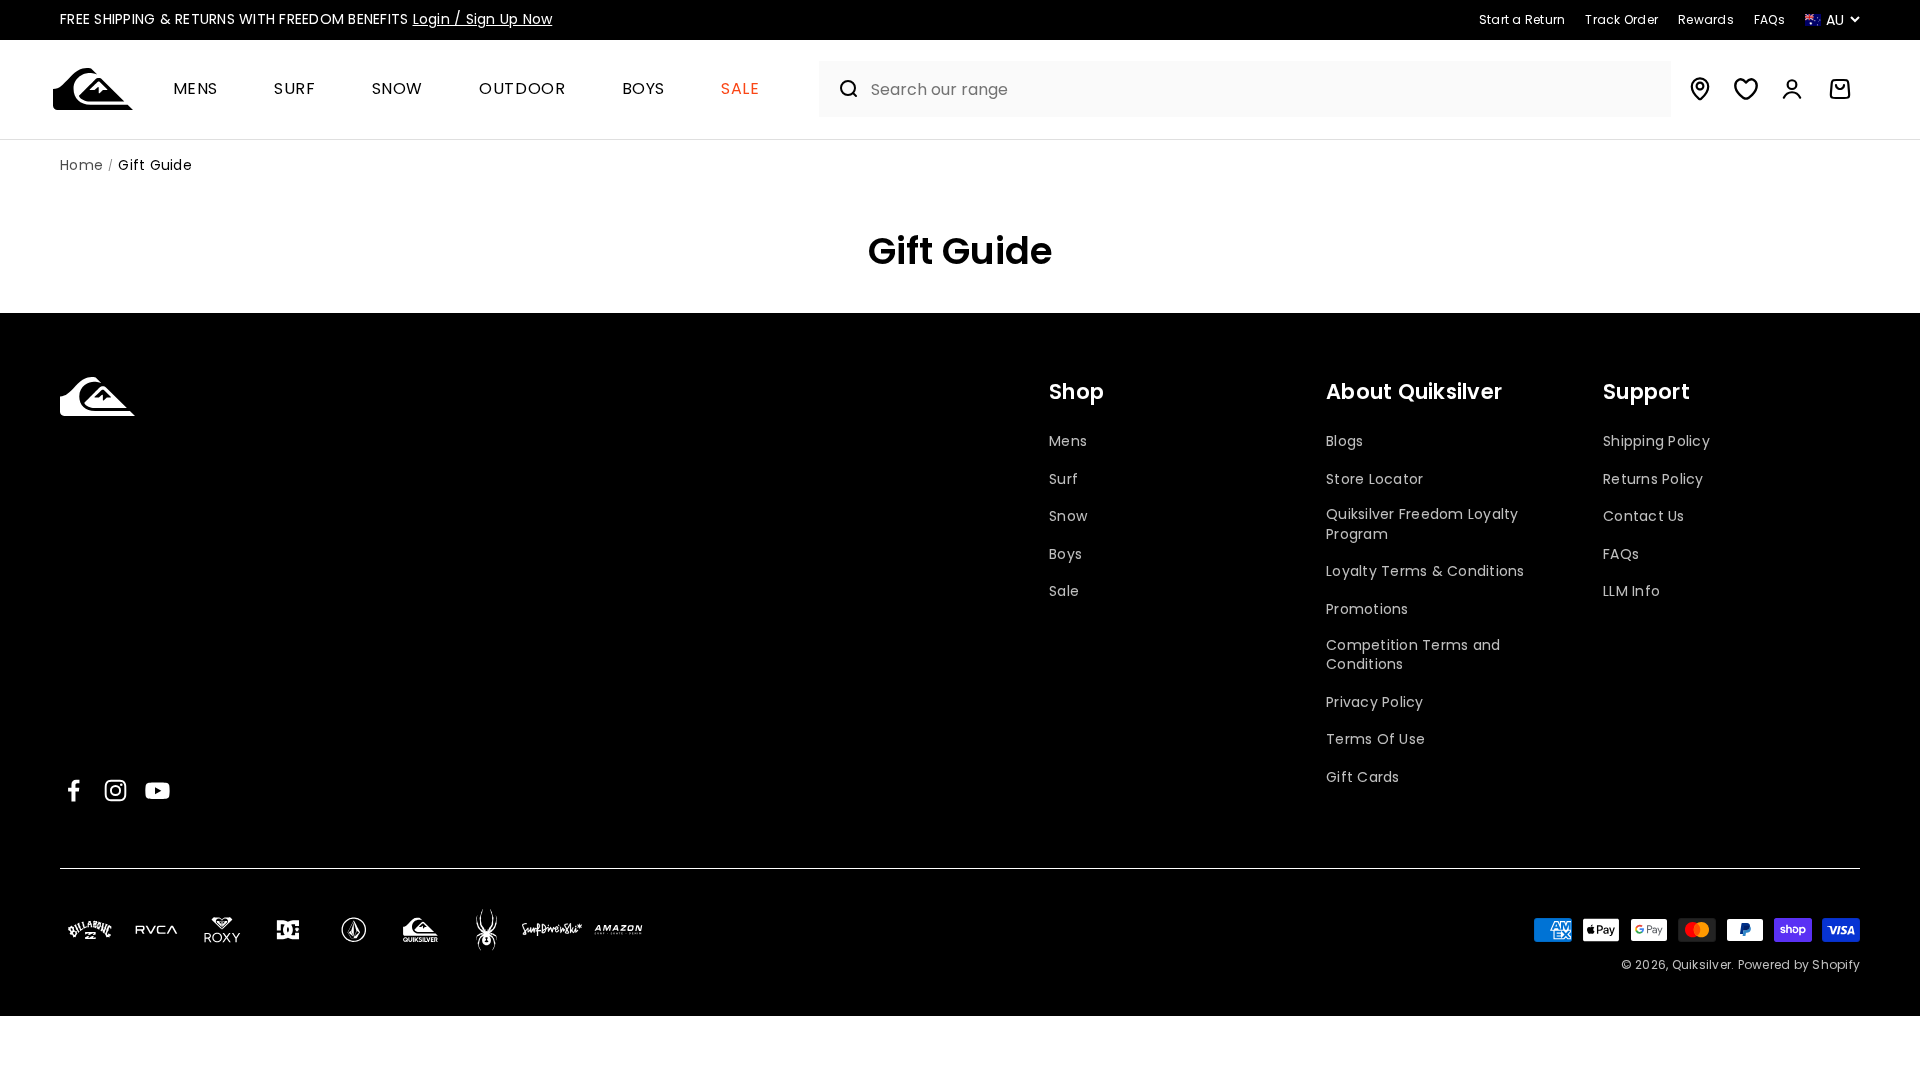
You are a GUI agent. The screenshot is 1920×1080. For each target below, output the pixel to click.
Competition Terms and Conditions (1413, 655)
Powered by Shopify (1799, 964)
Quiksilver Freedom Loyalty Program (1422, 524)
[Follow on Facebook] (73, 790)
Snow (398, 89)
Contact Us (1644, 516)
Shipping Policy (1656, 441)
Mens (196, 89)
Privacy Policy (1375, 702)
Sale (740, 89)
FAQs (1621, 554)
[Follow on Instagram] (115, 790)
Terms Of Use (1375, 739)
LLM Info (1631, 591)
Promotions (1367, 609)
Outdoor (522, 89)
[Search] (840, 89)
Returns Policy (1653, 479)
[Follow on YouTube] (157, 790)
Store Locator (1374, 479)
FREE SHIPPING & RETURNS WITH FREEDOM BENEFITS (306, 19)
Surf (295, 89)
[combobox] (1266, 89)
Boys (644, 89)
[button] (204, 89)
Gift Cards (1363, 777)
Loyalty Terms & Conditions (1425, 571)
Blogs (1344, 441)
